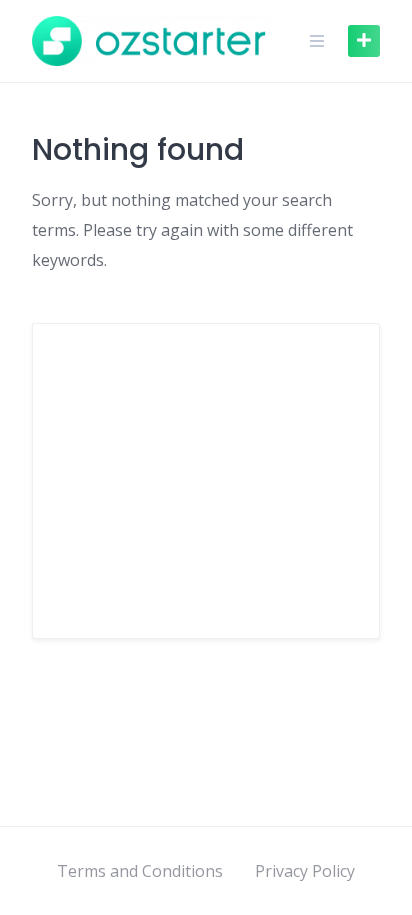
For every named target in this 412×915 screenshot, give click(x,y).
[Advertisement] (206, 481)
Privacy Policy (305, 871)
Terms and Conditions (140, 871)
